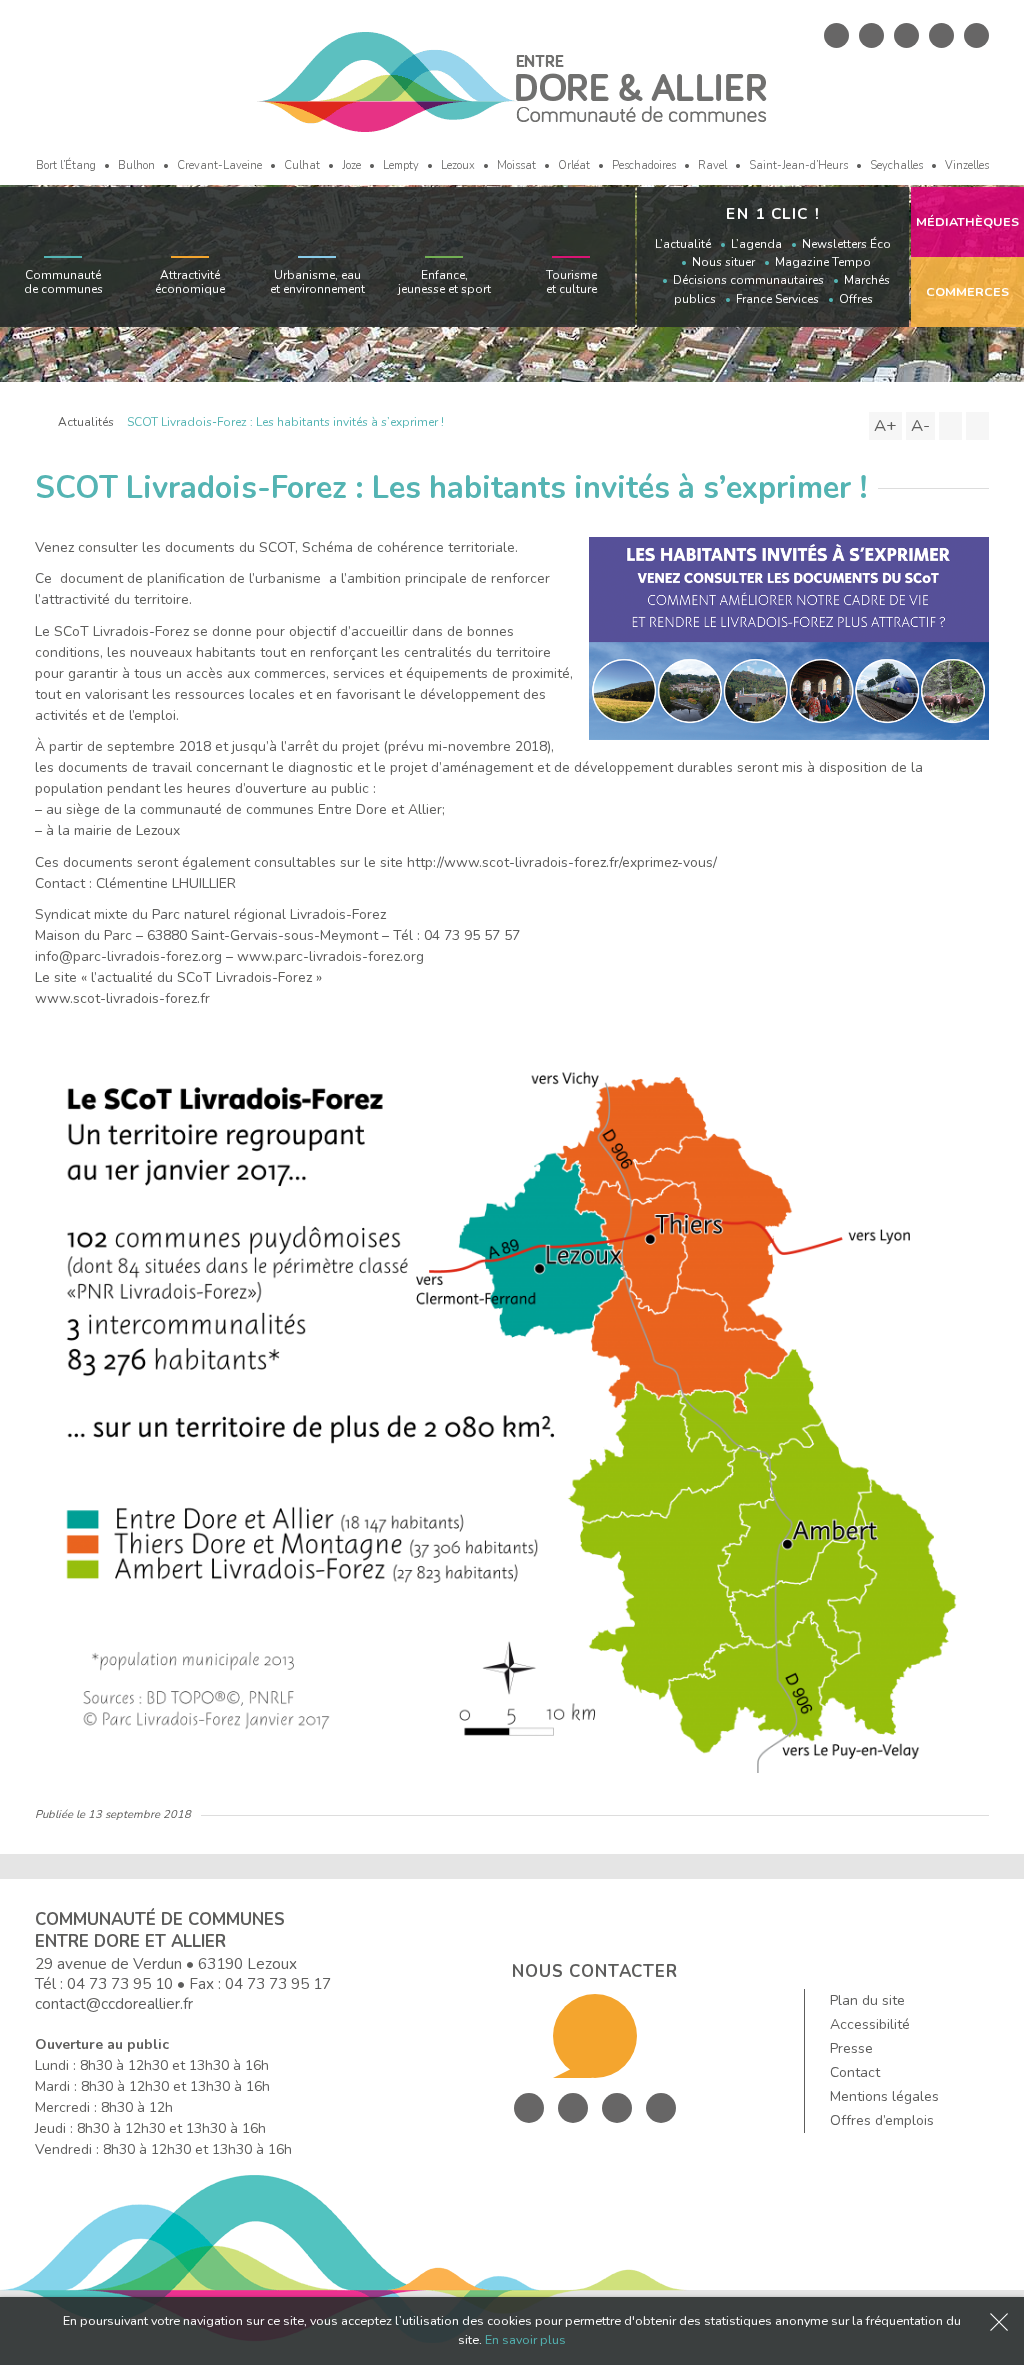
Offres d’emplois (882, 2120)
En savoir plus (525, 2339)
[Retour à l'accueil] (40, 422)
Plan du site (867, 2000)
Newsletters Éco (846, 244)
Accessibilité (870, 2024)
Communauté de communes (63, 282)
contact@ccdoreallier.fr (114, 2003)
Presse (851, 2048)
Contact (855, 2072)
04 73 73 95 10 (120, 1983)
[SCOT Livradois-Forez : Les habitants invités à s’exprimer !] (789, 637)
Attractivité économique (190, 282)
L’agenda (756, 244)
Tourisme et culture (571, 282)
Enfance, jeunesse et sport (444, 282)
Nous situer (723, 262)
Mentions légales (884, 2096)
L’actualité (683, 244)
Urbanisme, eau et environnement (317, 282)
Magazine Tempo (823, 262)
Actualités (86, 422)
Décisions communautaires (748, 280)
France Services (777, 299)
